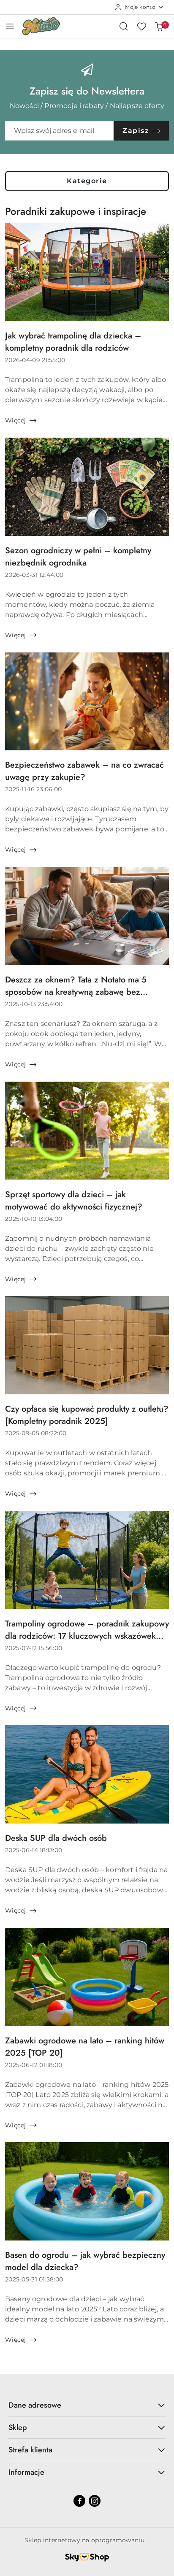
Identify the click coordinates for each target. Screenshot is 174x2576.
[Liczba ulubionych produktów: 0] (141, 26)
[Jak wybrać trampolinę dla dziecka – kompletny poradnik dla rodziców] (87, 272)
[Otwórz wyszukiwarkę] (124, 26)
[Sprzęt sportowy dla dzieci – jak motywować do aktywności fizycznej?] (87, 1131)
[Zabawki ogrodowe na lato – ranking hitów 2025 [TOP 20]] (87, 1977)
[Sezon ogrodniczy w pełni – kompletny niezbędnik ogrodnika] (87, 487)
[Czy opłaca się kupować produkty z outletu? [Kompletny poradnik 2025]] (87, 1345)
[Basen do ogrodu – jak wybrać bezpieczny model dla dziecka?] (87, 2191)
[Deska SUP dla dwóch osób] (87, 1774)
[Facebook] (79, 2501)
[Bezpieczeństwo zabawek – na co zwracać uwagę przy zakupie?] (87, 701)
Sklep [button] (18, 2427)
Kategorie (87, 181)
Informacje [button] (26, 2472)
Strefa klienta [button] (30, 2450)
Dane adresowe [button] (35, 2405)
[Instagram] (95, 2501)
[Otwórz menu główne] (10, 26)
